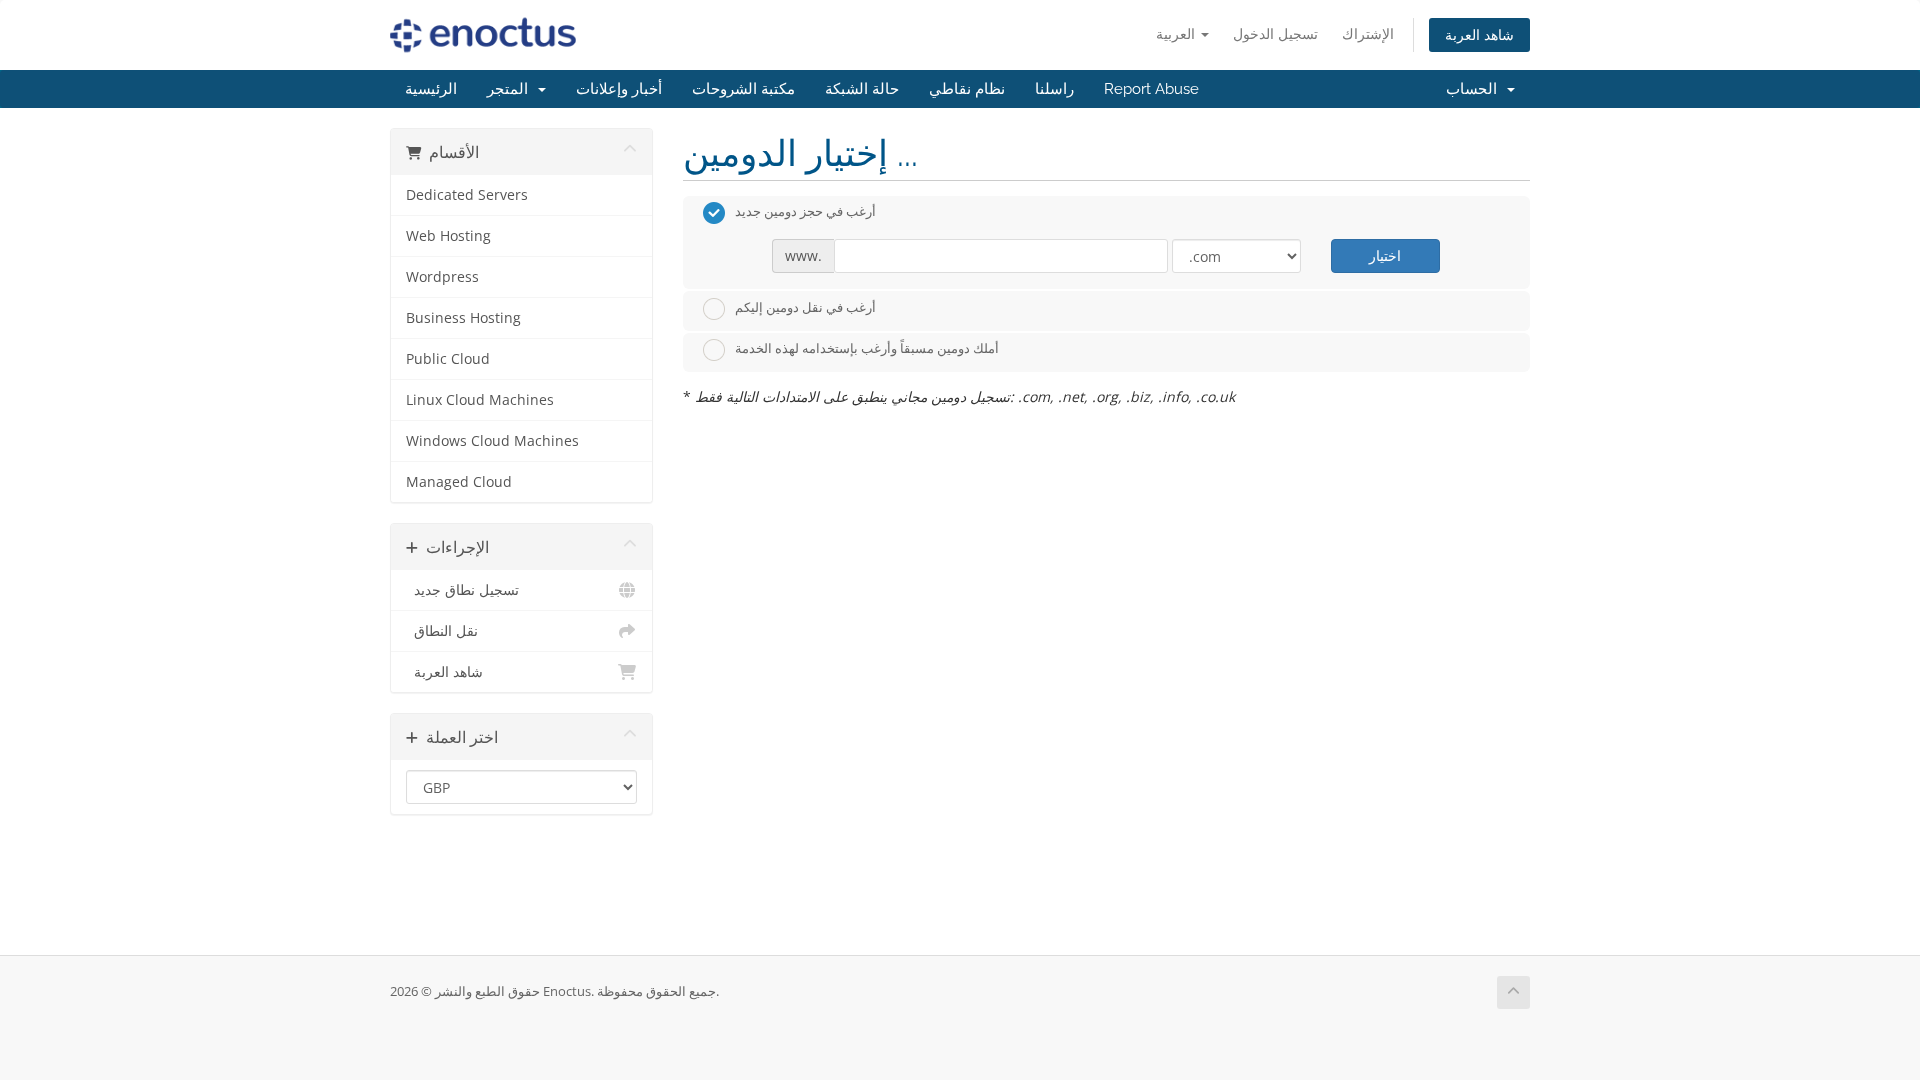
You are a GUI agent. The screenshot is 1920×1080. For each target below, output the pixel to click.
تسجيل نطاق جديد (462, 590)
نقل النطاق (442, 631)
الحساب (1475, 89)
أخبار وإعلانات (619, 89)
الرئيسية (431, 89)
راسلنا (1054, 89)
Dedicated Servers (467, 195)
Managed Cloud (459, 482)
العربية (1177, 33)
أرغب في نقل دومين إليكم (805, 307)
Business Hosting (463, 318)
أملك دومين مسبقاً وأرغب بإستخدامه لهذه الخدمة (867, 349)
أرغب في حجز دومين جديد (805, 212)
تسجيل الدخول (1275, 33)
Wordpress (442, 277)
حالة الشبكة (862, 89)
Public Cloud (448, 359)
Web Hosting (448, 236)
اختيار (1385, 255)
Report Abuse (1151, 89)
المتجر (511, 89)
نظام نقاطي (967, 89)
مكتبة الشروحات (743, 89)
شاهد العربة (1479, 34)
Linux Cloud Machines (480, 400)
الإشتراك (1368, 33)
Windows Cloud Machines (492, 441)
